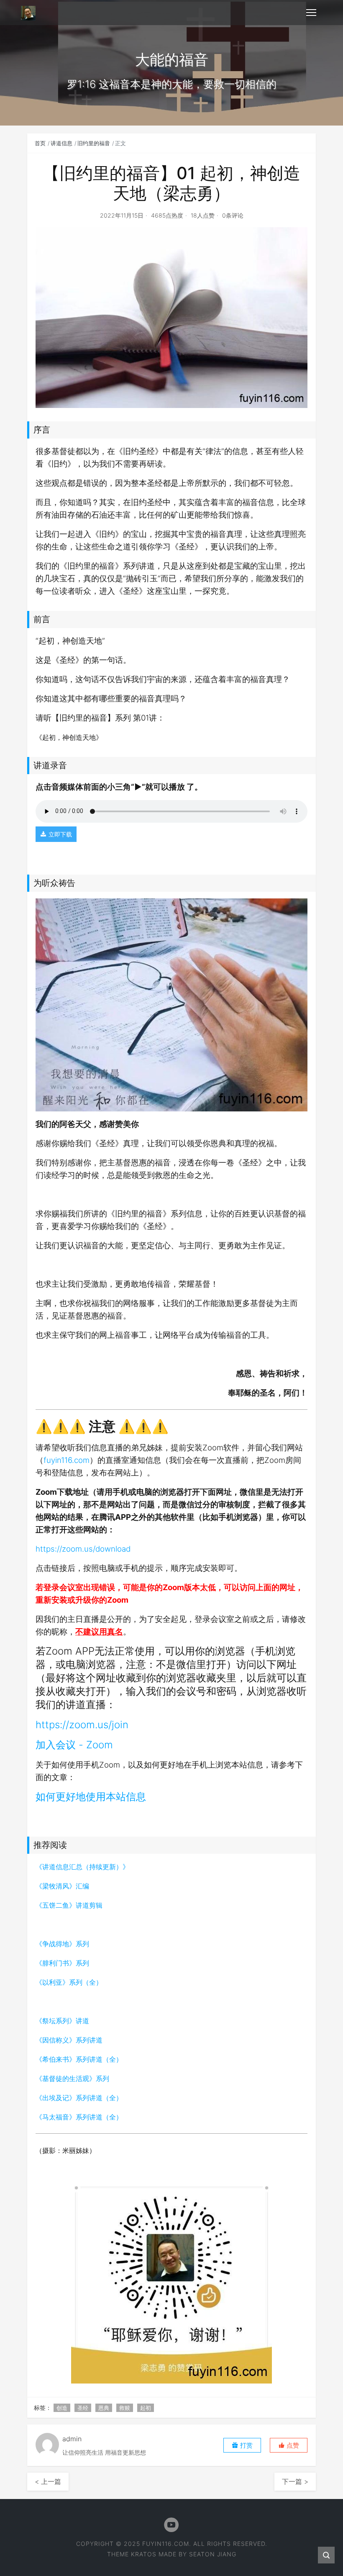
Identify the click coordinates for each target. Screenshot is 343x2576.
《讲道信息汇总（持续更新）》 (82, 1867)
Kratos (144, 2554)
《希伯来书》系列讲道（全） (79, 2059)
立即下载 (60, 834)
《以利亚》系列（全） (69, 1982)
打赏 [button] (246, 2445)
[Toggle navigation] (311, 13)
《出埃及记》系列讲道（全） (79, 2098)
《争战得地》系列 (62, 1944)
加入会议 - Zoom (74, 1745)
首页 (40, 143)
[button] (289, 2445)
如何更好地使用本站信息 (91, 1797)
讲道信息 (61, 143)
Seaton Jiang (213, 2554)
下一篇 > (295, 2481)
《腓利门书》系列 (62, 1963)
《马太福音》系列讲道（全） (79, 2117)
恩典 (104, 2408)
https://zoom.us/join (82, 1725)
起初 (146, 2408)
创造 (62, 2408)
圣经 (83, 2408)
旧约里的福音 (94, 143)
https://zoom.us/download (83, 1549)
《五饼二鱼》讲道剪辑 (69, 1905)
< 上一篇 (48, 2481)
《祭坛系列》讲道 (62, 2021)
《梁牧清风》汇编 (62, 1886)
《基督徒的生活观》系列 (72, 2078)
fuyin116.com (67, 1460)
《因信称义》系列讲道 (69, 2040)
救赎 (125, 2408)
